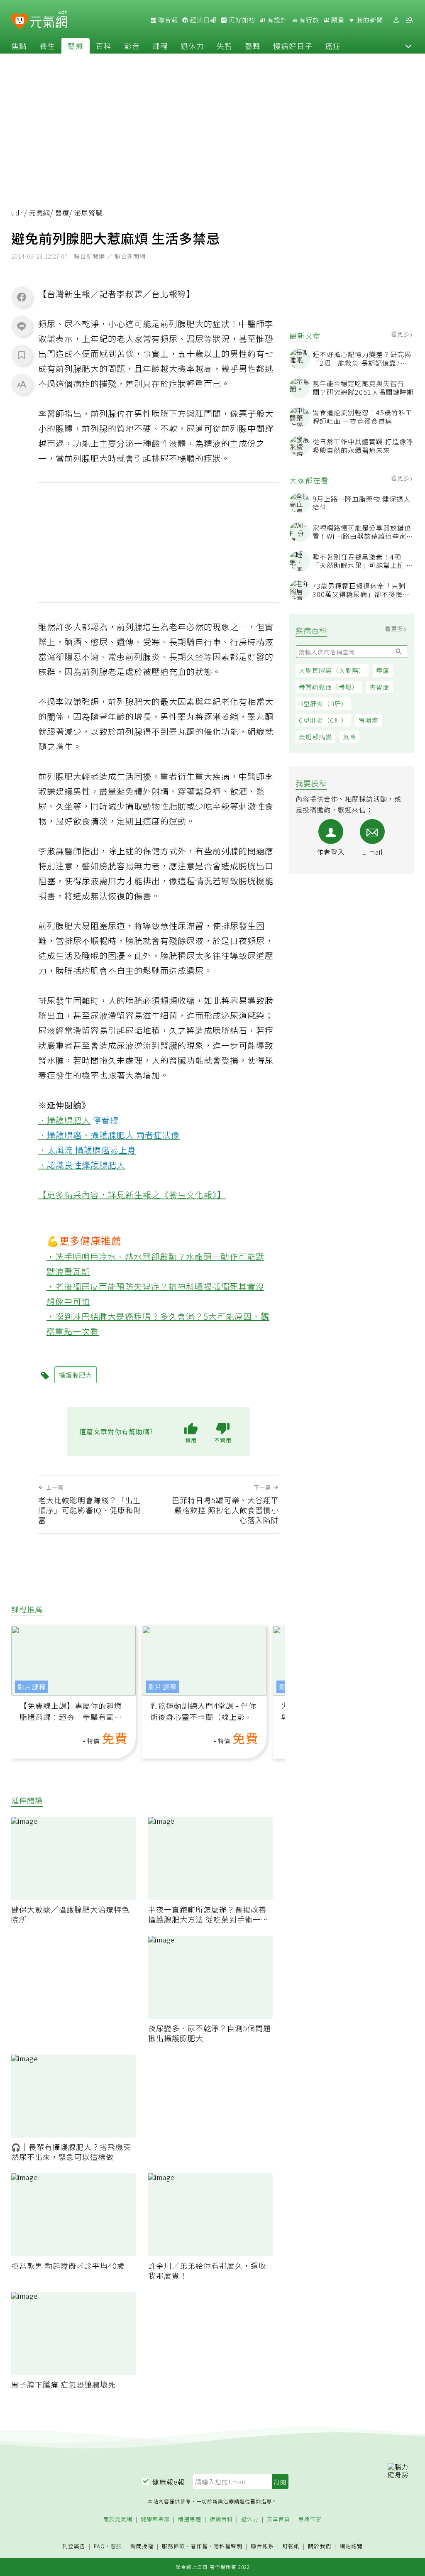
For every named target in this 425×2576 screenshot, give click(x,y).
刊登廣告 (74, 2546)
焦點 (19, 46)
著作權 (199, 2546)
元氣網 (40, 213)
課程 (160, 46)
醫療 (76, 46)
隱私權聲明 (228, 2546)
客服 (116, 2546)
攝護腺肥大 (69, 1120)
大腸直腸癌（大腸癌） (332, 670)
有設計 (276, 20)
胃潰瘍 (369, 720)
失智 (225, 46)
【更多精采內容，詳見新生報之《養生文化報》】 (132, 1195)
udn (18, 213)
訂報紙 (291, 2546)
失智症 (379, 687)
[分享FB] (22, 297)
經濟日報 (203, 20)
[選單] (409, 20)
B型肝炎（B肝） (323, 703)
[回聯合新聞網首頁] (20, 21)
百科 (104, 46)
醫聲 (253, 46)
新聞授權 (142, 2546)
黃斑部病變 (315, 737)
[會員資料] (396, 20)
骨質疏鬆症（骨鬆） (329, 687)
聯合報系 (262, 2546)
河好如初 (241, 20)
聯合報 (167, 20)
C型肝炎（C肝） (323, 720)
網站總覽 (351, 2546)
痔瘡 (383, 670)
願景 (337, 20)
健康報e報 (169, 2482)
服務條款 (173, 2546)
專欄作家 (310, 2519)
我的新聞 (369, 20)
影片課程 (32, 1687)
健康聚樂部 (155, 2519)
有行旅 (308, 20)
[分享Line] (22, 326)
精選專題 (190, 2519)
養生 (47, 46)
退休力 (192, 46)
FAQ (99, 2546)
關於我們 (320, 2546)
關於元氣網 (118, 2519)
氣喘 (349, 737)
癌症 (333, 46)
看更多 (401, 334)
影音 (132, 46)
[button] (408, 46)
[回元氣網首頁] (49, 20)
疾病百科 (221, 2519)
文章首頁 (278, 2519)
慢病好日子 (293, 46)
